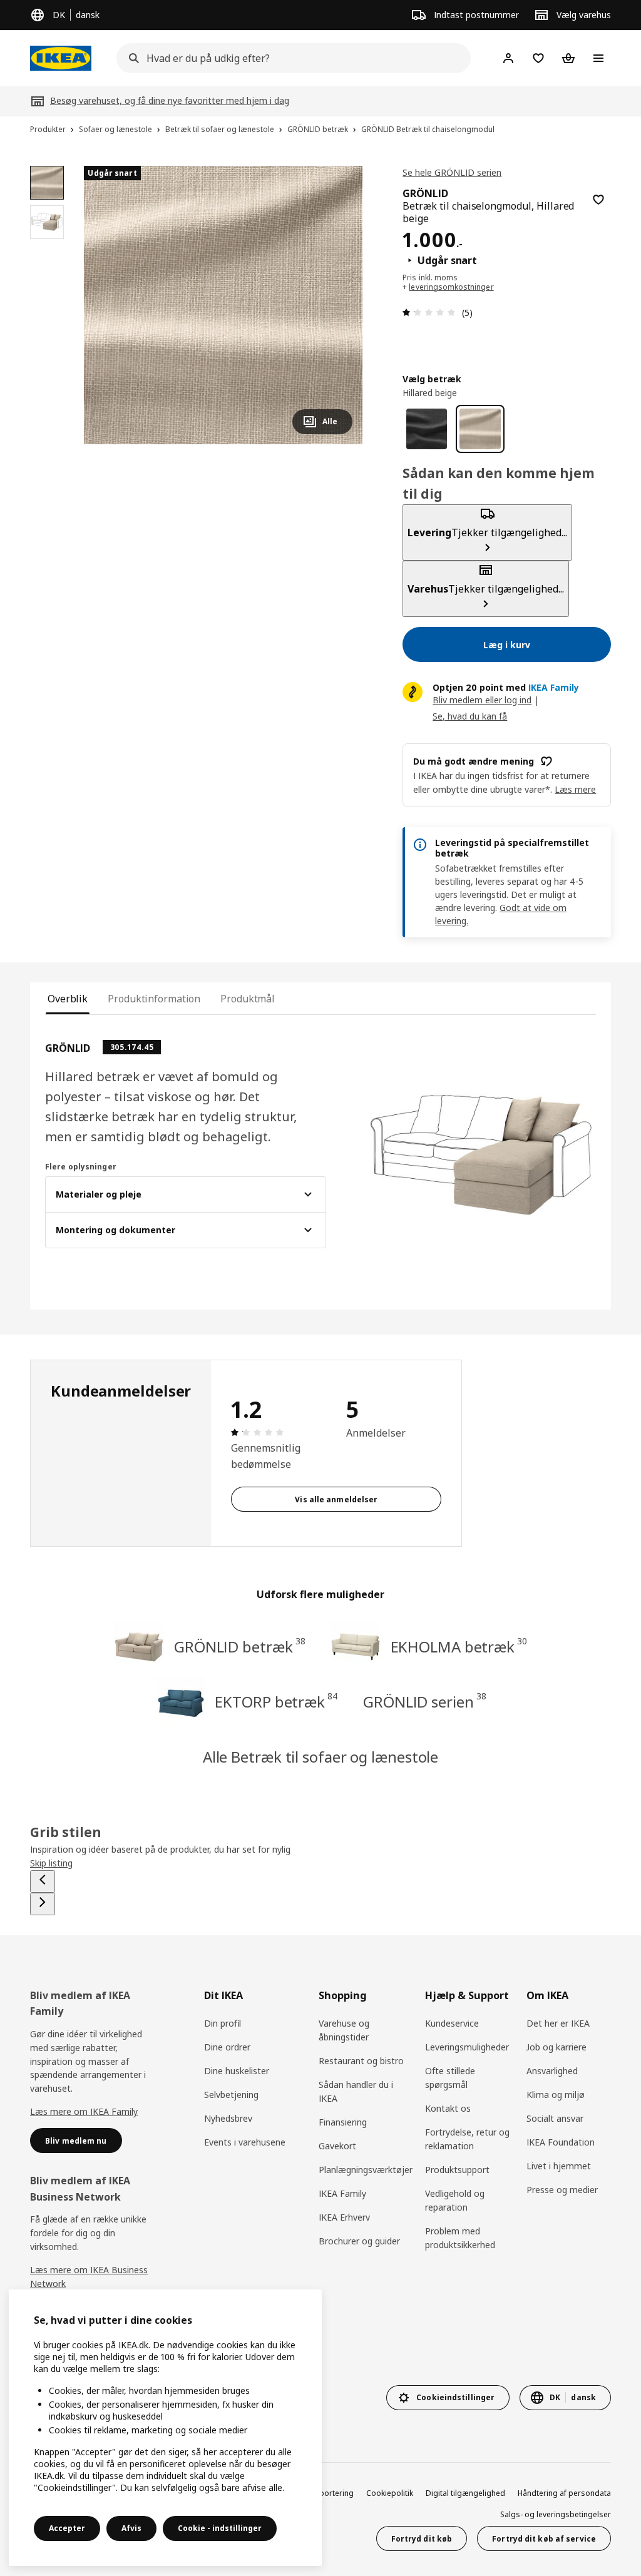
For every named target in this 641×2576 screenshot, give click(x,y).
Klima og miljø (556, 2095)
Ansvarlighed (552, 2071)
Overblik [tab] (68, 999)
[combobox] (290, 58)
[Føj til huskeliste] (598, 200)
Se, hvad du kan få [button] (470, 716)
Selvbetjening (231, 2095)
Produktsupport (457, 2170)
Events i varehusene (245, 2142)
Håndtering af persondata (564, 2493)
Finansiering (343, 2122)
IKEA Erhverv (344, 2217)
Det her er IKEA (558, 2023)
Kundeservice (452, 2023)
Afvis (131, 2528)
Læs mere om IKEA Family (84, 2111)
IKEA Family (342, 2193)
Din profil (223, 2023)
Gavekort (337, 2146)
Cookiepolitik (390, 2493)
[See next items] (43, 1904)
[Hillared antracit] (427, 429)
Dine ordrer (227, 2047)
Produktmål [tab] (248, 999)
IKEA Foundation (561, 2142)
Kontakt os (448, 2108)
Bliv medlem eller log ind (482, 700)
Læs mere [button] (575, 789)
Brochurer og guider (359, 2241)
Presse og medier (562, 2190)
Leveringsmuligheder (467, 2047)
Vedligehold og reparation (455, 2200)
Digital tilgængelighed (465, 2493)
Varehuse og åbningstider (344, 2030)
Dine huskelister (237, 2071)
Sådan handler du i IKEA (356, 2091)
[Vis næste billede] (337, 305)
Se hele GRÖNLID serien (452, 172)
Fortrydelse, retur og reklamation (467, 2139)
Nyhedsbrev (228, 2118)
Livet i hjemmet (559, 2166)
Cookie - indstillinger (220, 2528)
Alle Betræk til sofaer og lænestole (320, 1757)
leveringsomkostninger (451, 287)
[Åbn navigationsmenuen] (598, 58)
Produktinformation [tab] (154, 999)
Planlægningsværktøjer (366, 2170)
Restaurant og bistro (361, 2061)
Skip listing (51, 1863)
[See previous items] (43, 1881)
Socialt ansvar (555, 2118)
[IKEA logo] (61, 58)
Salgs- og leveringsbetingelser (556, 2514)
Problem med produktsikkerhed (460, 2238)
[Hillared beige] (480, 429)
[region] (223, 305)
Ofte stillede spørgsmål (450, 2078)
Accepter (67, 2528)
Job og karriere (556, 2047)
